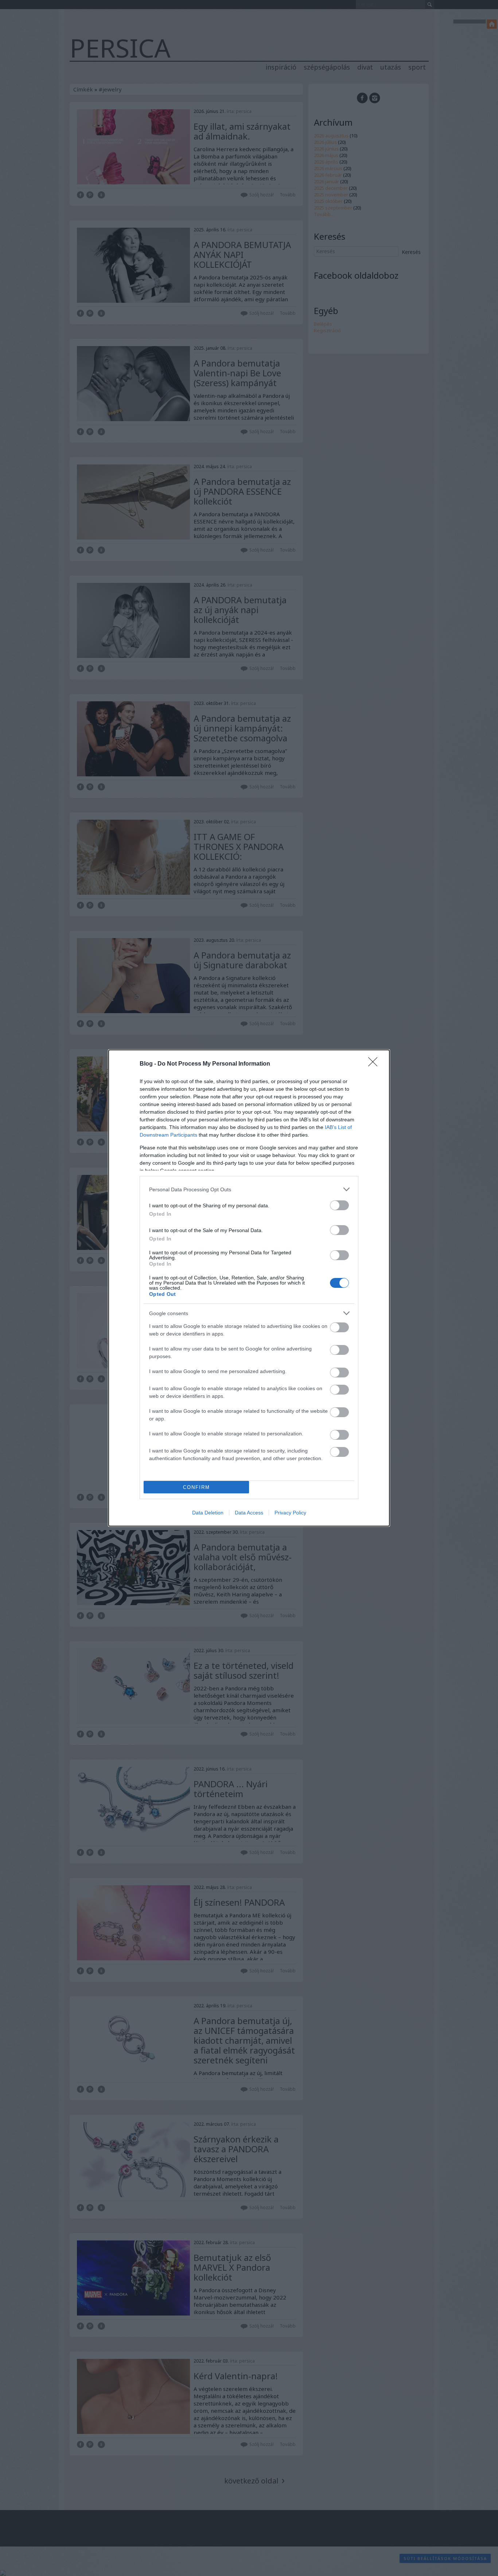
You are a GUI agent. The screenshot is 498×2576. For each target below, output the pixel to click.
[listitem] (249, 1189)
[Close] (375, 1064)
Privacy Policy (290, 1513)
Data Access (249, 1513)
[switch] (339, 1205)
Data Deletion (208, 1513)
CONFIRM (197, 1487)
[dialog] (249, 1288)
